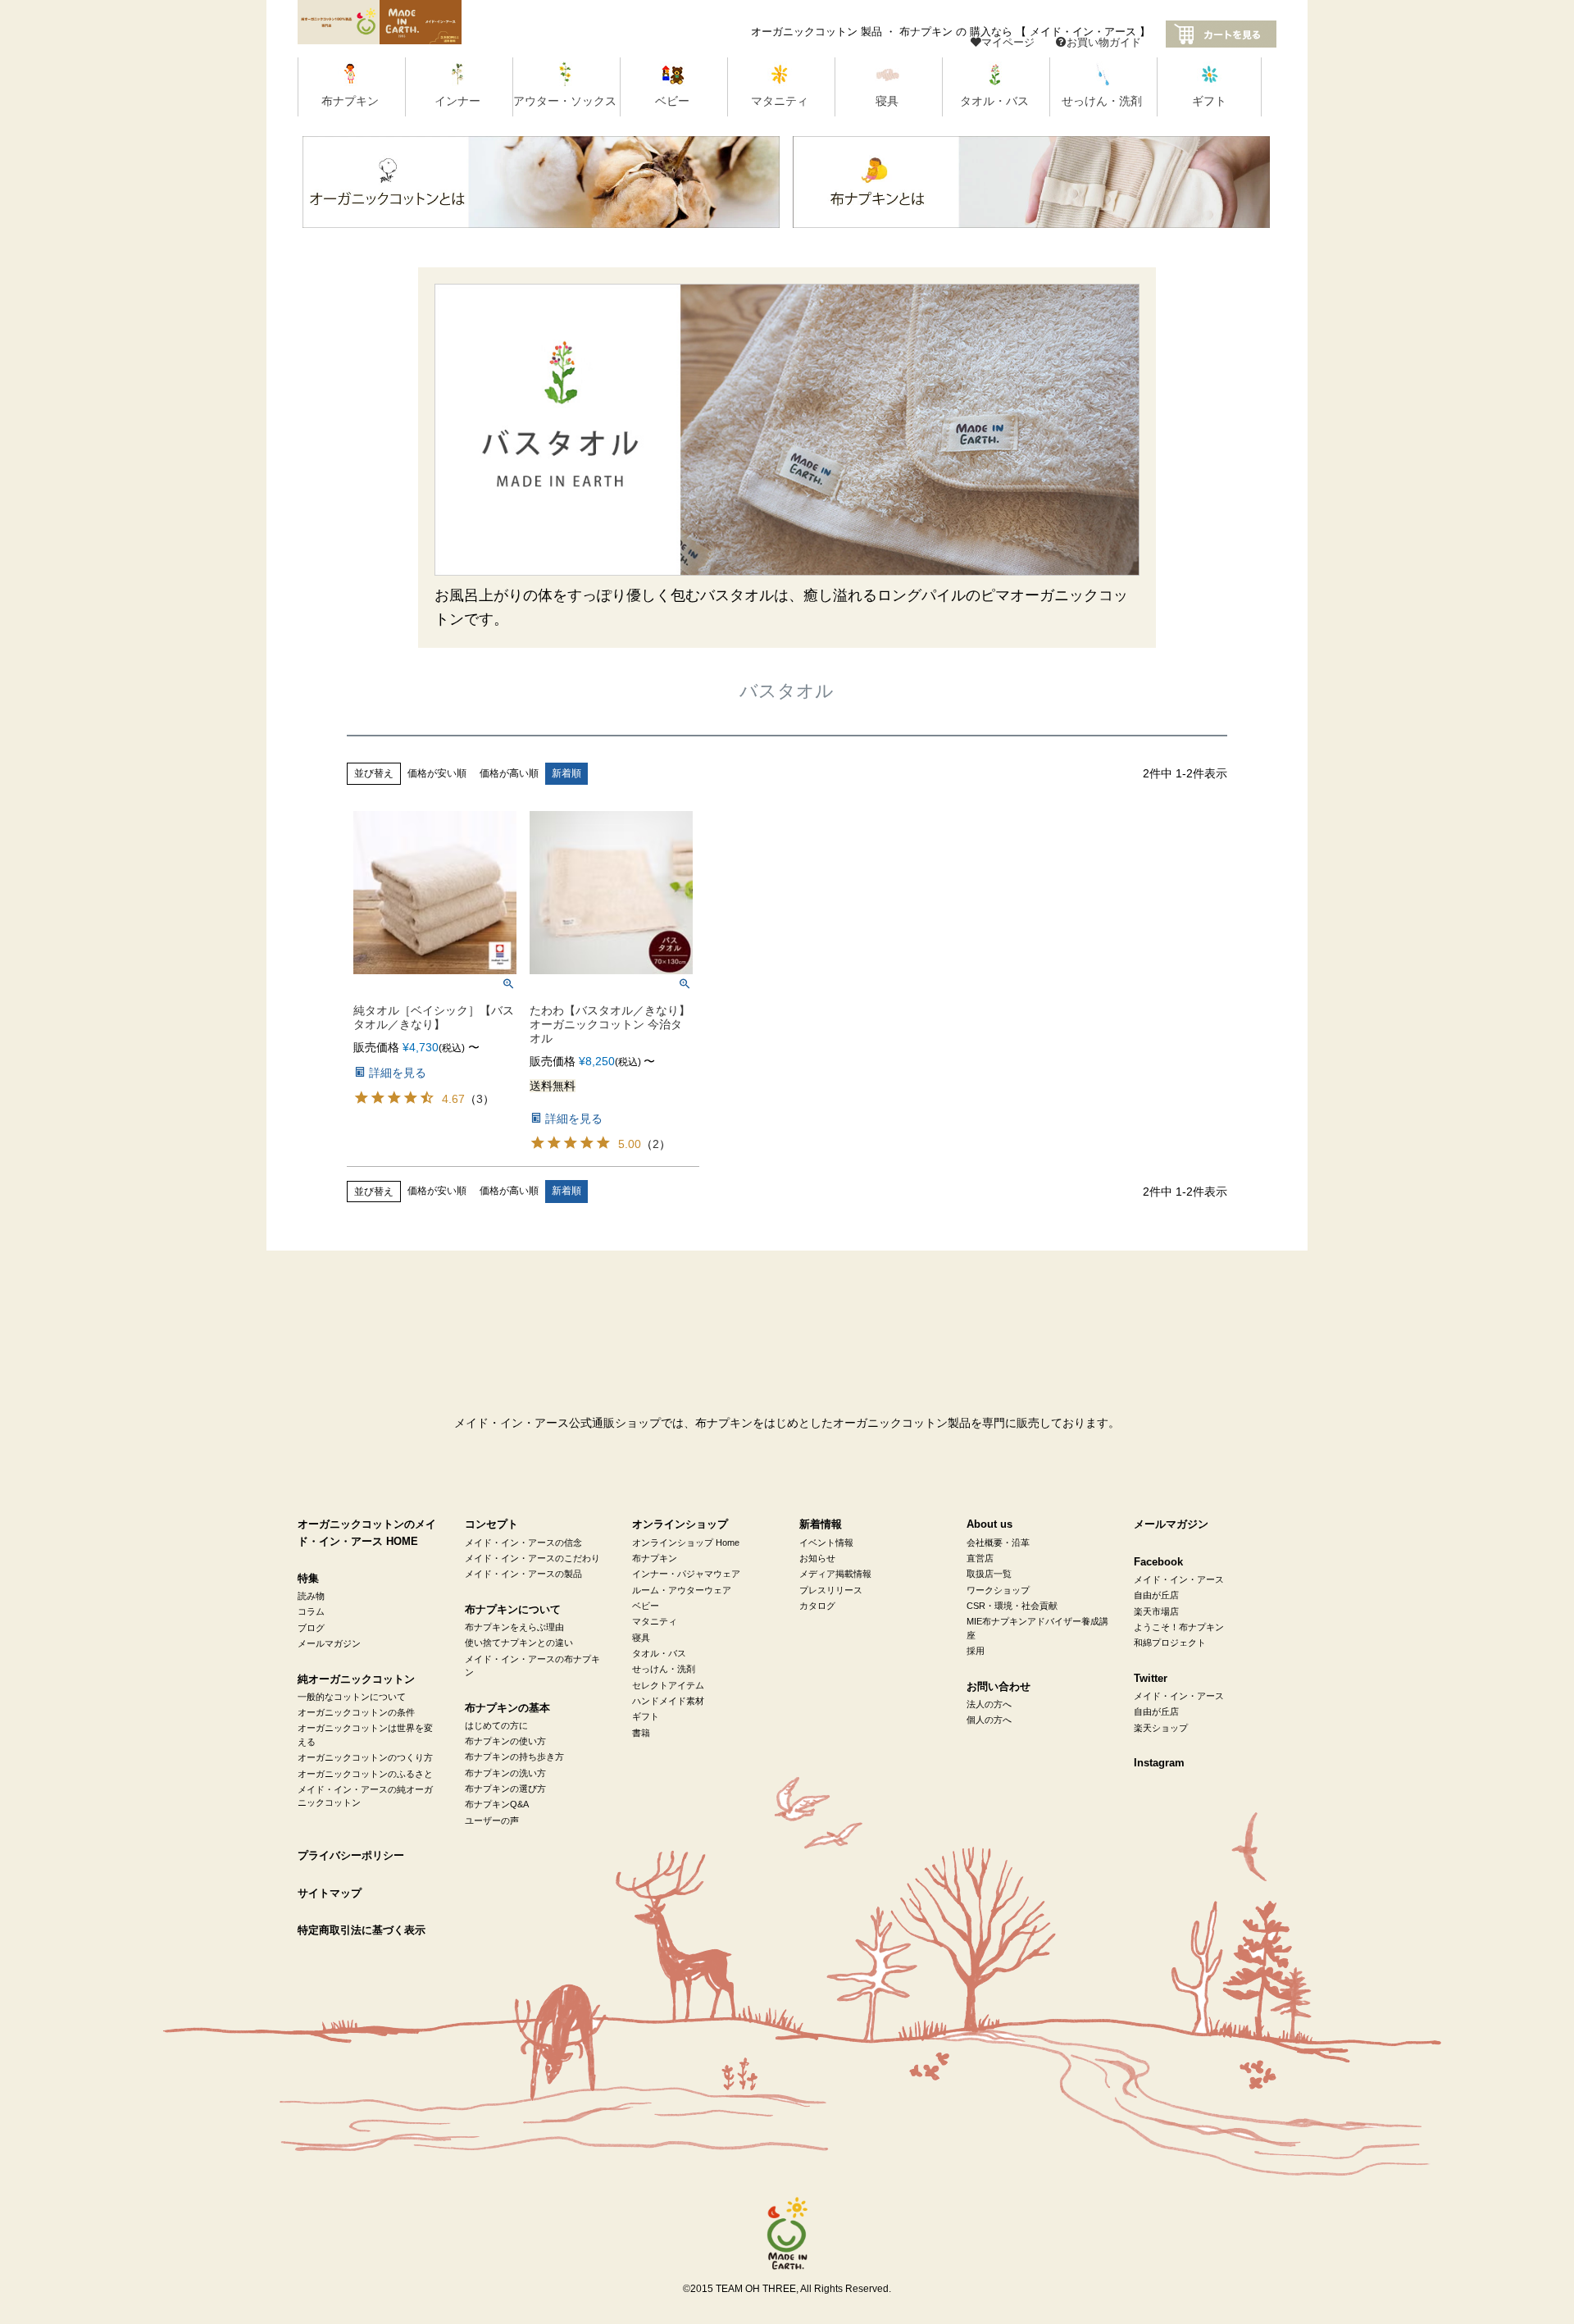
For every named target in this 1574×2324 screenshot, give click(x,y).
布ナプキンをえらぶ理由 (514, 1627)
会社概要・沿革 (998, 1542)
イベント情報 (826, 1542)
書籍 (641, 1733)
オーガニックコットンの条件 (356, 1712)
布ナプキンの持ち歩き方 (514, 1757)
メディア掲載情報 (835, 1574)
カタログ (817, 1606)
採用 (976, 1651)
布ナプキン (655, 1558)
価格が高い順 (509, 773)
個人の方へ (989, 1720)
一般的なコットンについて (352, 1697)
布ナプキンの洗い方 (505, 1773)
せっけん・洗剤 (664, 1669)
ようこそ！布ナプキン (1179, 1627)
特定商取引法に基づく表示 (362, 1930)
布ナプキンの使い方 (505, 1741)
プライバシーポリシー (351, 1856)
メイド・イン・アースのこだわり (532, 1558)
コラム (311, 1611)
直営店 (980, 1558)
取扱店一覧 (989, 1574)
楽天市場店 (1156, 1611)
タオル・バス (659, 1653)
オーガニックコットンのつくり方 (365, 1757)
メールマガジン (329, 1643)
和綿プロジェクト (1170, 1643)
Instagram (1159, 1763)
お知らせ (817, 1558)
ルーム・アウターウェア (682, 1590)
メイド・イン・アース (1179, 1579)
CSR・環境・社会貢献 (1012, 1606)
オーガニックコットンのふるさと (365, 1774)
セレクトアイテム (668, 1685)
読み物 (311, 1596)
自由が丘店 (1156, 1595)
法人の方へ (989, 1704)
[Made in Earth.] (787, 2234)
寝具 (641, 1638)
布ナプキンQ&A (497, 1804)
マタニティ (655, 1621)
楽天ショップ (1161, 1728)
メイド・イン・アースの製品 (523, 1574)
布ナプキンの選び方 (505, 1789)
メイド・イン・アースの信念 (523, 1542)
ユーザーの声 (492, 1820)
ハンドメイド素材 (668, 1701)
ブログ (311, 1628)
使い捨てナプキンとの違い (519, 1643)
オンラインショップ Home (686, 1542)
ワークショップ (998, 1590)
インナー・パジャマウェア (686, 1574)
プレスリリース (831, 1590)
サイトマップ (330, 1893)
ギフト (646, 1716)
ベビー (646, 1606)
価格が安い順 (437, 773)
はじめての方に (496, 1725)
